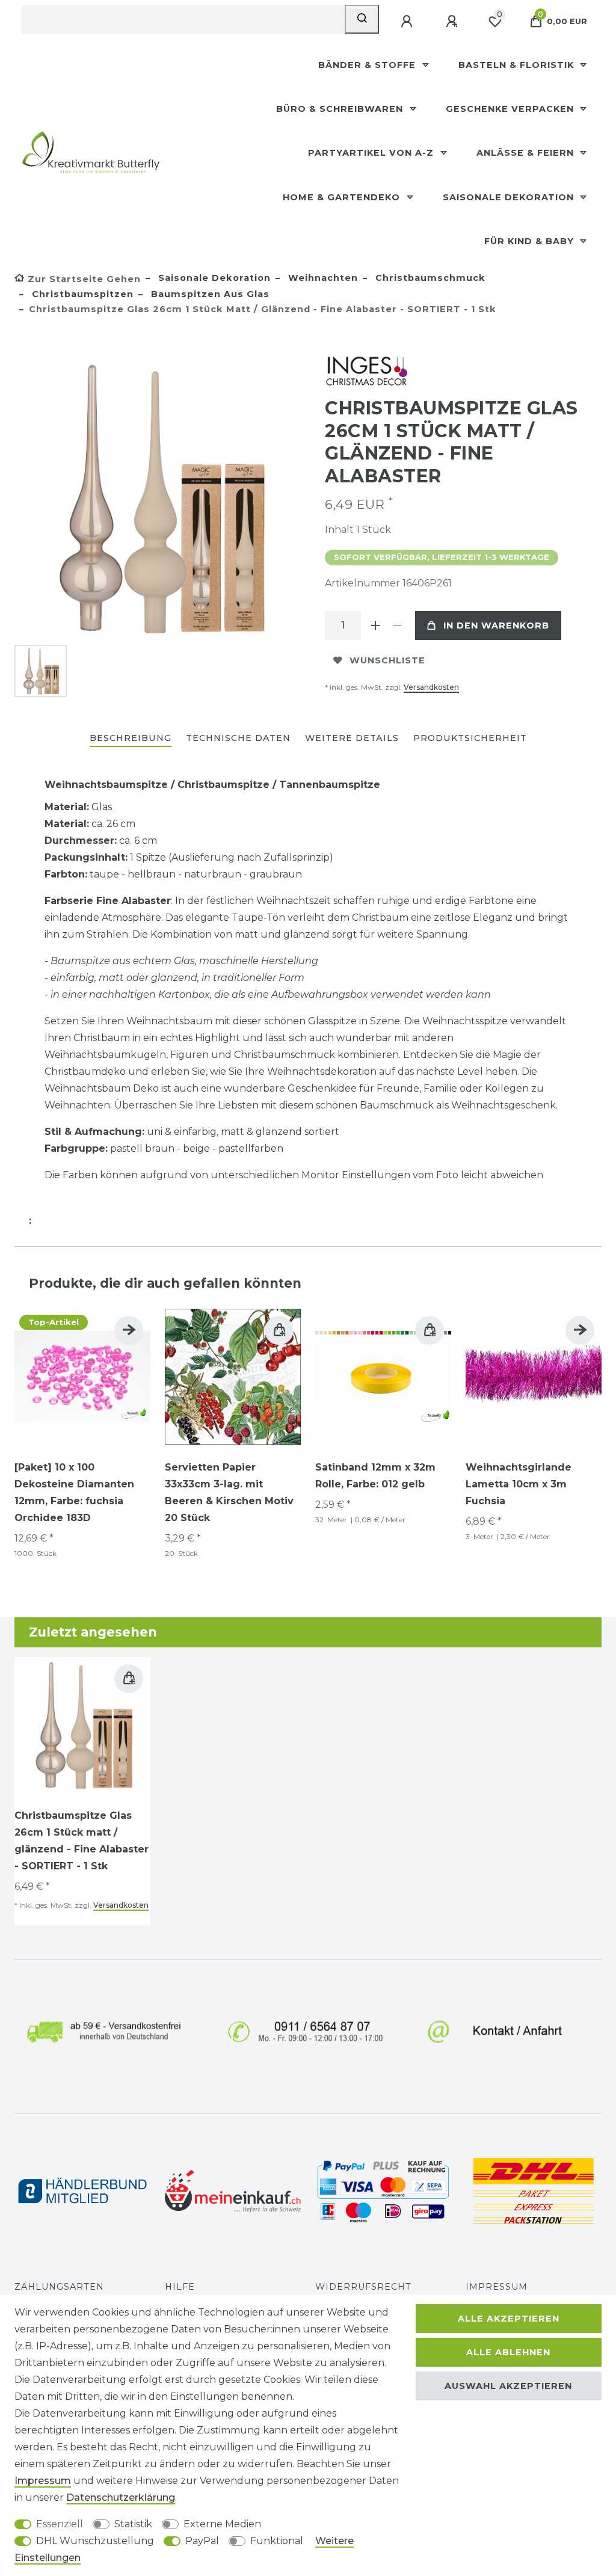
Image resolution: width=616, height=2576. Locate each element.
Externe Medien (222, 2524)
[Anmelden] (408, 22)
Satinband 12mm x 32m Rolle (375, 1476)
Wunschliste (387, 660)
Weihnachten (322, 278)
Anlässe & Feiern (527, 153)
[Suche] (362, 19)
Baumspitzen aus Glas (209, 294)
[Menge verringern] (397, 626)
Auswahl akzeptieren (508, 2386)
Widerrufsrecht (363, 2287)
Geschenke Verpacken (511, 109)
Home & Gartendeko (343, 197)
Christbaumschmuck (429, 278)
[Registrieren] (453, 22)
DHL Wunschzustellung (95, 2541)
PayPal (202, 2541)
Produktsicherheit (470, 738)
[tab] (131, 739)
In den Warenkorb (496, 626)
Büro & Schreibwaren (341, 109)
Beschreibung (131, 738)
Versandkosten (431, 687)
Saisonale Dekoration (510, 197)
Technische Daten (238, 738)
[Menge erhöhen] (375, 626)
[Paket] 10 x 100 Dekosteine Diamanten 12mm (74, 1492)
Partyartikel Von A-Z (372, 153)
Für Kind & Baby (531, 241)
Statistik (133, 2524)
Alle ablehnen (508, 2352)
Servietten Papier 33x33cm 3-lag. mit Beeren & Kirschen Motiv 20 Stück (229, 1492)
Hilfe (180, 2287)
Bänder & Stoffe (368, 65)
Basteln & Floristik (518, 65)
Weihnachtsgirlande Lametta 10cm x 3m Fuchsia (519, 1484)
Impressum (497, 2287)
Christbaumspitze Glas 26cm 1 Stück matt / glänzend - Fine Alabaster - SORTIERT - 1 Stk (82, 1841)
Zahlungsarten (59, 2287)
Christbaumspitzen (81, 294)
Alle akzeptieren (509, 2319)
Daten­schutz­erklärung (121, 2498)
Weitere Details (352, 738)
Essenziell (60, 2524)
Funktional (277, 2541)
